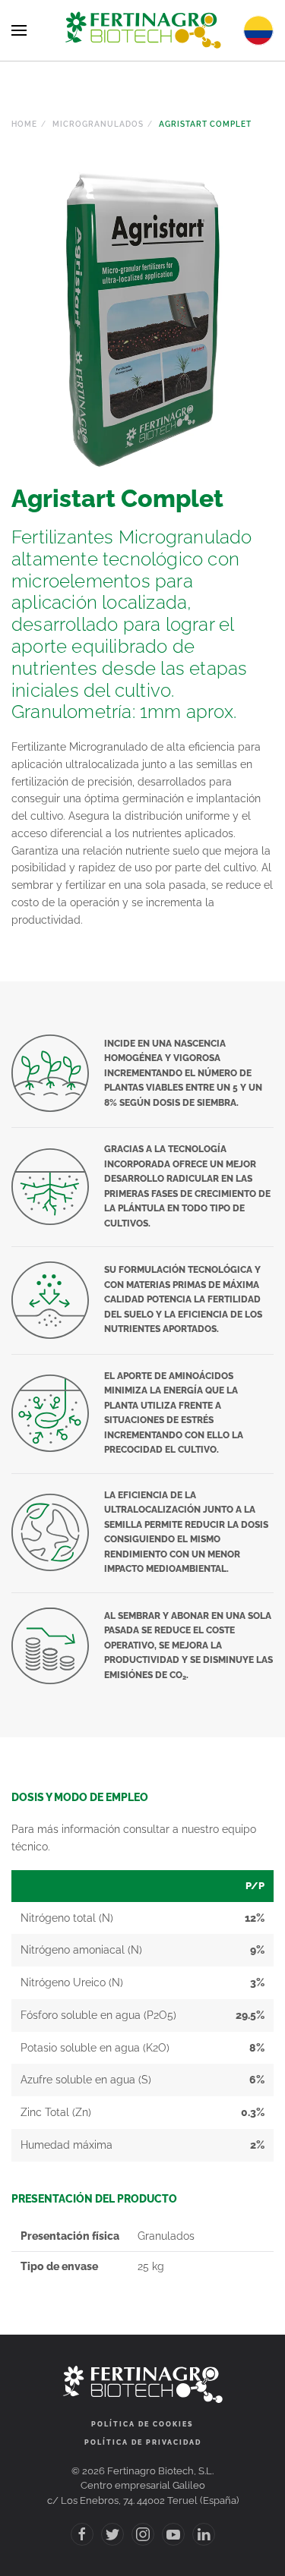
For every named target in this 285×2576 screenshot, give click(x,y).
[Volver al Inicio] (143, 30)
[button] (19, 30)
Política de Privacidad (143, 2442)
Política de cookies (142, 2424)
